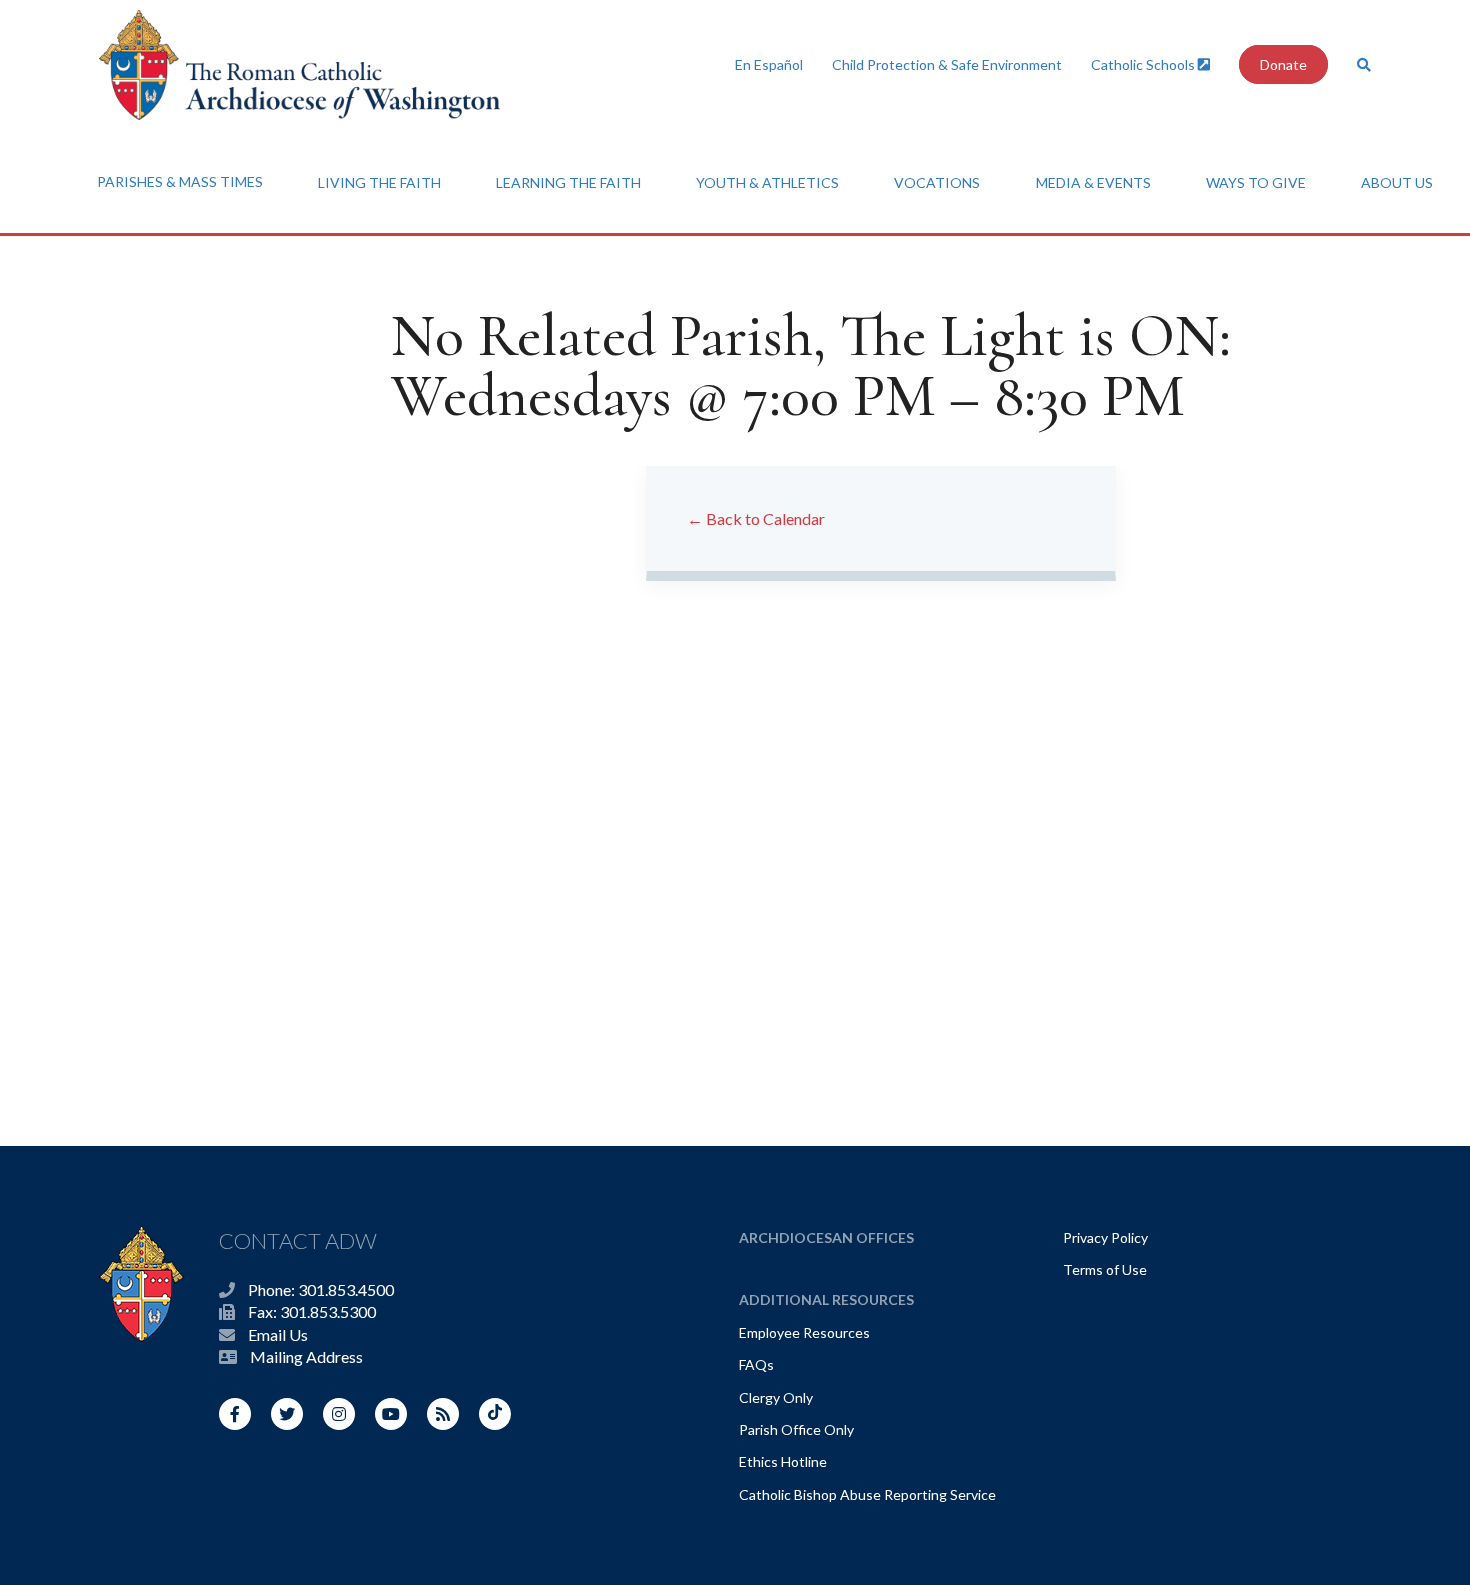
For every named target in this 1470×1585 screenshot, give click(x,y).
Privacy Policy (1105, 1237)
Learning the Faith (568, 182)
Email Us (278, 1334)
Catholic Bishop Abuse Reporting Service (867, 1494)
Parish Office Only (796, 1429)
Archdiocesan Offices (826, 1237)
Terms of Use (1105, 1269)
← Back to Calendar (756, 518)
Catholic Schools (1144, 64)
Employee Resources (804, 1332)
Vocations (937, 182)
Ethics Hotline (783, 1461)
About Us (1397, 182)
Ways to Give (1256, 182)
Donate (1283, 64)
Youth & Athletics (767, 182)
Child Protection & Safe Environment (947, 64)
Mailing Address (306, 1356)
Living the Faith (379, 182)
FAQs (756, 1364)
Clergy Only (776, 1397)
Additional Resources (826, 1299)
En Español (769, 64)
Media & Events (1093, 182)
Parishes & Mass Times (180, 181)
